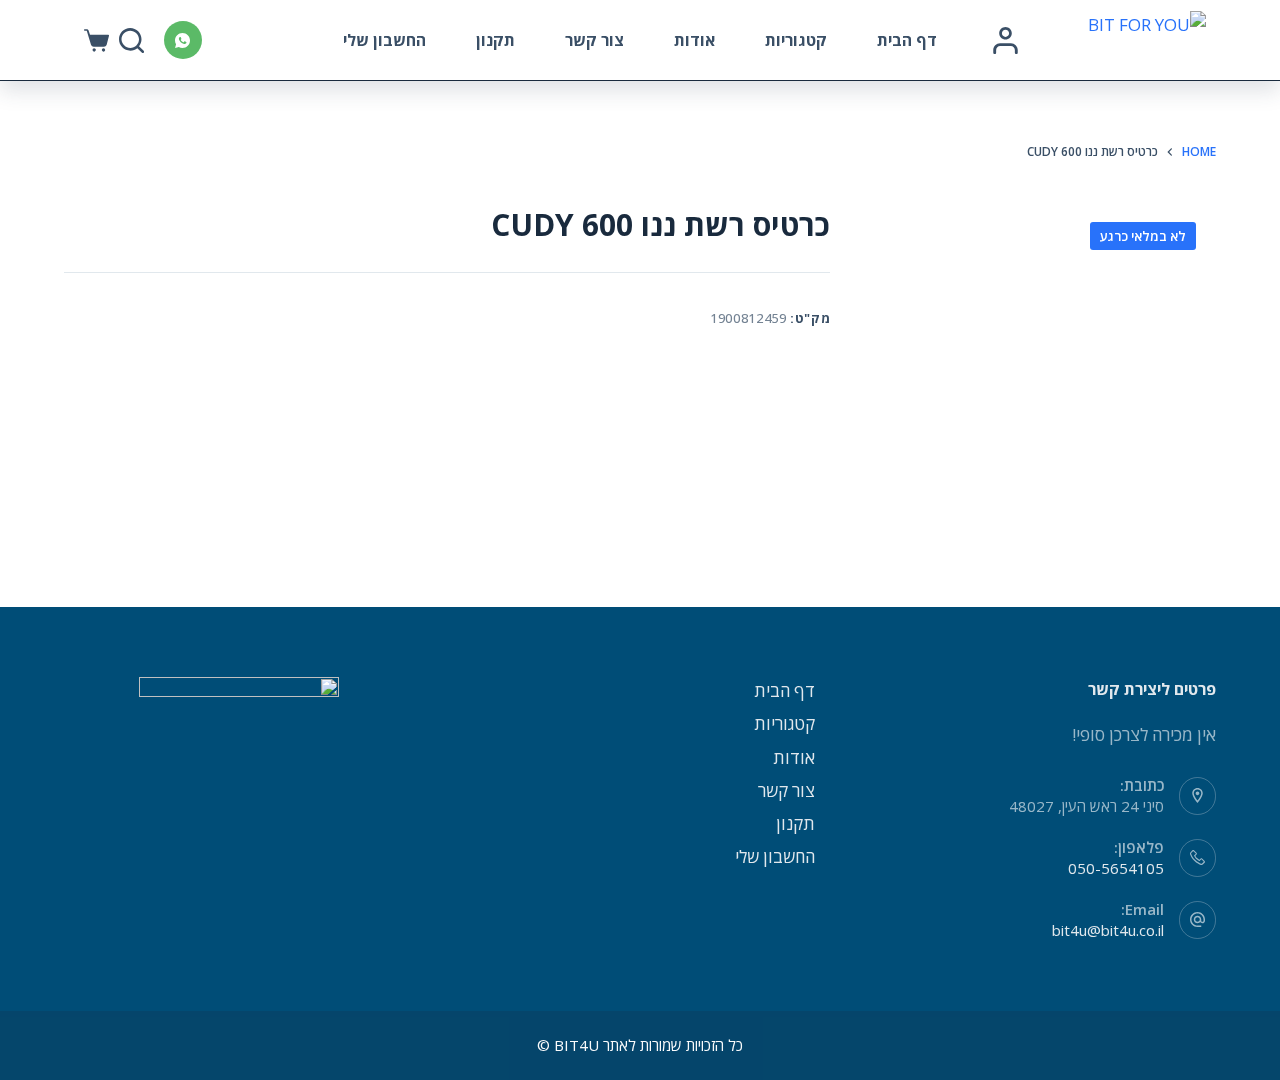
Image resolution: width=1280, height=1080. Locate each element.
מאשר (349, 1027)
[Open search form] (131, 40)
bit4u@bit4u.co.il (1108, 930)
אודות (694, 40)
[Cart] (96, 40)
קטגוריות (796, 40)
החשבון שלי (384, 40)
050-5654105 (1116, 868)
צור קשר (594, 40)
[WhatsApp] (183, 40)
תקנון (495, 40)
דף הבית (907, 40)
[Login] (1005, 40)
